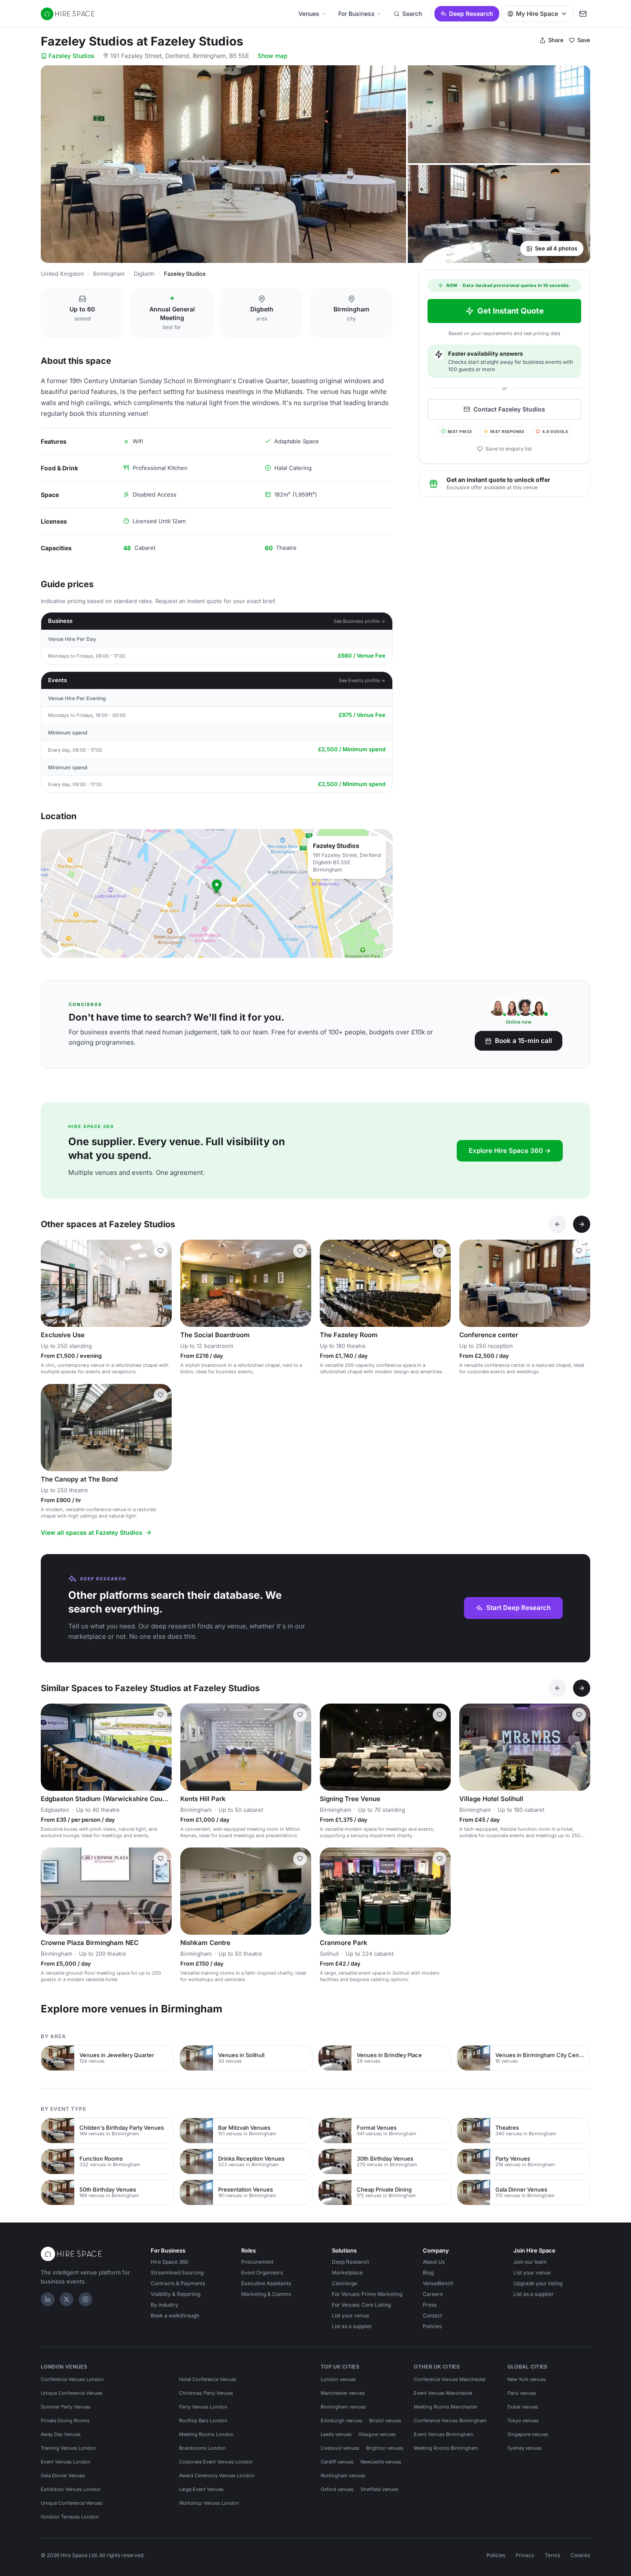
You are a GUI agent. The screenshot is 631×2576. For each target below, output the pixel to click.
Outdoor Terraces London (70, 2517)
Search (412, 14)
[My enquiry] (583, 14)
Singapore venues (528, 2434)
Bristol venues (385, 2421)
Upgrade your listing (538, 2283)
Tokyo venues (523, 2421)
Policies (432, 2326)
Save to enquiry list (509, 449)
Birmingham (109, 274)
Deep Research (471, 14)
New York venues (527, 2379)
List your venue (350, 2315)
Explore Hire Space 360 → (510, 1151)
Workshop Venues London (209, 2503)
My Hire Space (537, 14)
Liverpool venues (340, 2448)
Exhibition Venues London (71, 2489)
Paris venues (522, 2393)
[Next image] (161, 1283)
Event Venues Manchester (443, 2393)
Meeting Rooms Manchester (446, 2407)
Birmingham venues (343, 2407)
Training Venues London (68, 2448)
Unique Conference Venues (72, 2393)
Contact (432, 2315)
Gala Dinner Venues (63, 2475)
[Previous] (558, 1224)
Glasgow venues (377, 2434)
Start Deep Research (519, 1608)
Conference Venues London (72, 2379)
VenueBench (438, 2283)
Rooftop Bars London (203, 2421)
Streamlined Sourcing (177, 2273)
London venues (338, 2379)
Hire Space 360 (170, 2262)
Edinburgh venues (341, 2421)
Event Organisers (262, 2273)
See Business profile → (359, 621)
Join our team (530, 2262)
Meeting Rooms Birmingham (446, 2448)
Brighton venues (385, 2448)
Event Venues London (66, 2462)
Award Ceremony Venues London (217, 2475)
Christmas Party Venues (206, 2393)
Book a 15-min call (523, 1041)
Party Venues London (203, 2407)
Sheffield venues (379, 2489)
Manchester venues (343, 2393)
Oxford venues (337, 2489)
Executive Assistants (266, 2283)
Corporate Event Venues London (216, 2462)
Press (430, 2305)
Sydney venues (525, 2448)
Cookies (580, 2555)
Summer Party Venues (66, 2407)
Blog (428, 2273)
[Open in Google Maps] (217, 893)
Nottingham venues (343, 2475)
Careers (433, 2294)
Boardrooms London (202, 2448)
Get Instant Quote (511, 311)
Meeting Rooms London (206, 2434)
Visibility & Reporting (176, 2294)
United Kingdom (62, 274)
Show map (273, 56)
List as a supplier (352, 2326)
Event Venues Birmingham (444, 2434)
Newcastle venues (381, 2462)
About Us (434, 2262)
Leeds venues (336, 2434)
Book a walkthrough (175, 2315)
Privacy (525, 2555)
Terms (552, 2555)
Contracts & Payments (178, 2283)
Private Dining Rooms (65, 2421)
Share (556, 40)
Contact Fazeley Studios (509, 409)
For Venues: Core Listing (361, 2305)
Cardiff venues (337, 2462)
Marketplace (347, 2273)
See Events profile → (362, 680)
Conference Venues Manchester (450, 2379)
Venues (309, 14)
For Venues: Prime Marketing (367, 2294)
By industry (164, 2305)
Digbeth (144, 274)
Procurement (257, 2262)
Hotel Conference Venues (208, 2379)
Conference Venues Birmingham (450, 2421)
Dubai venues (523, 2407)
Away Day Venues (61, 2434)
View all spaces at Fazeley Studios (92, 1532)
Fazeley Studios (71, 56)
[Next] (582, 1224)
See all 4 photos (556, 248)
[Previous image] (51, 1283)
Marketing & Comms (266, 2294)
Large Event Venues (201, 2489)
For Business (356, 14)
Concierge (344, 2283)
